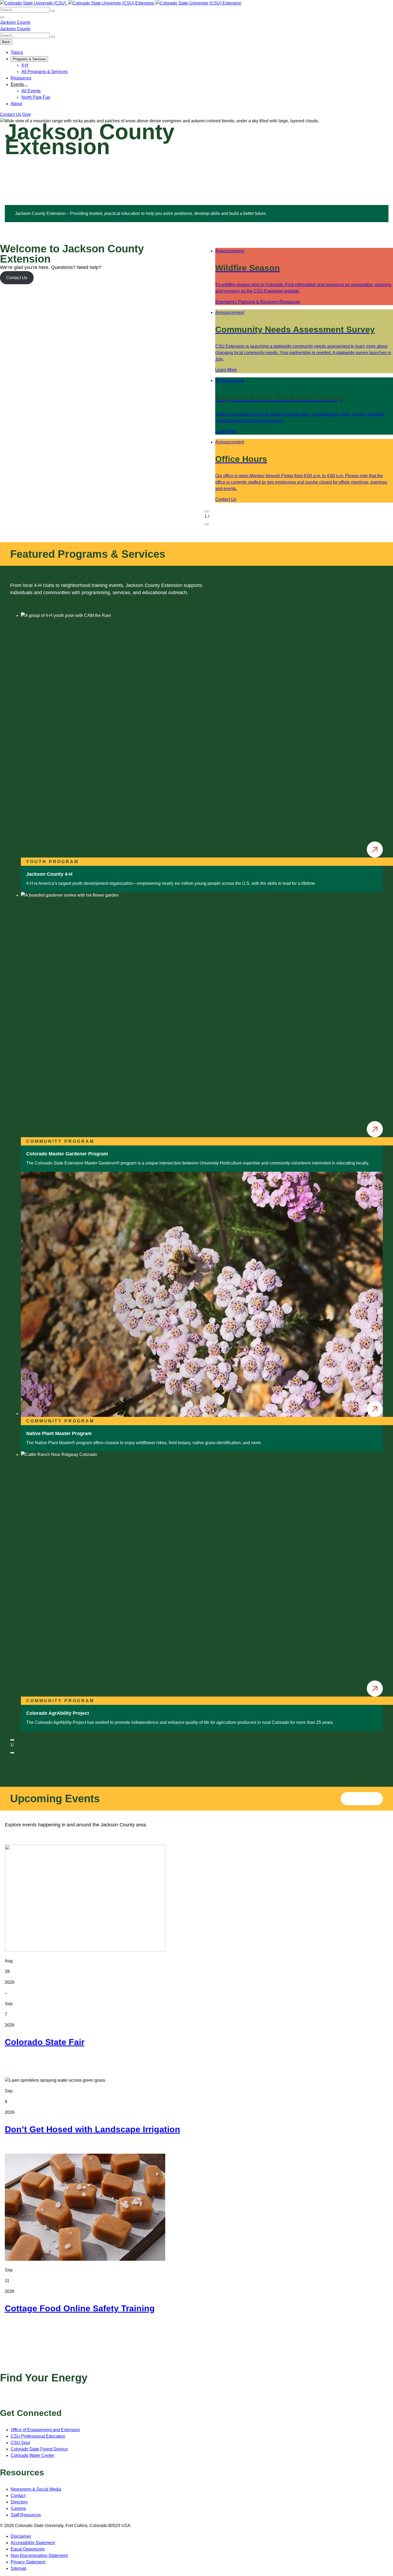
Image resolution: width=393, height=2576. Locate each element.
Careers (18, 2508)
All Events (31, 91)
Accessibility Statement (33, 2543)
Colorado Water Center (32, 2455)
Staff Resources (26, 2515)
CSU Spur (20, 2443)
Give (27, 114)
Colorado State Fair (45, 2042)
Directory (19, 2502)
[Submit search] (53, 11)
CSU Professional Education (38, 2436)
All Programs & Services (45, 72)
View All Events (362, 1798)
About (16, 104)
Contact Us (11, 114)
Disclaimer (21, 2536)
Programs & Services (29, 59)
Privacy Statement (28, 2562)
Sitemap (19, 2568)
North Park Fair (36, 97)
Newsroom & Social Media (36, 2489)
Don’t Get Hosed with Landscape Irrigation (93, 2129)
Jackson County (15, 22)
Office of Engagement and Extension (45, 2430)
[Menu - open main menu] (2, 17)
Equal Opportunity (28, 2549)
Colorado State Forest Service (39, 2449)
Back (6, 42)
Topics (17, 52)
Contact (18, 2496)
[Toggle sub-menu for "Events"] (26, 86)
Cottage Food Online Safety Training (80, 2308)
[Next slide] (207, 524)
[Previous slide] (207, 511)
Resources (21, 78)
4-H (25, 65)
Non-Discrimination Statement (39, 2556)
